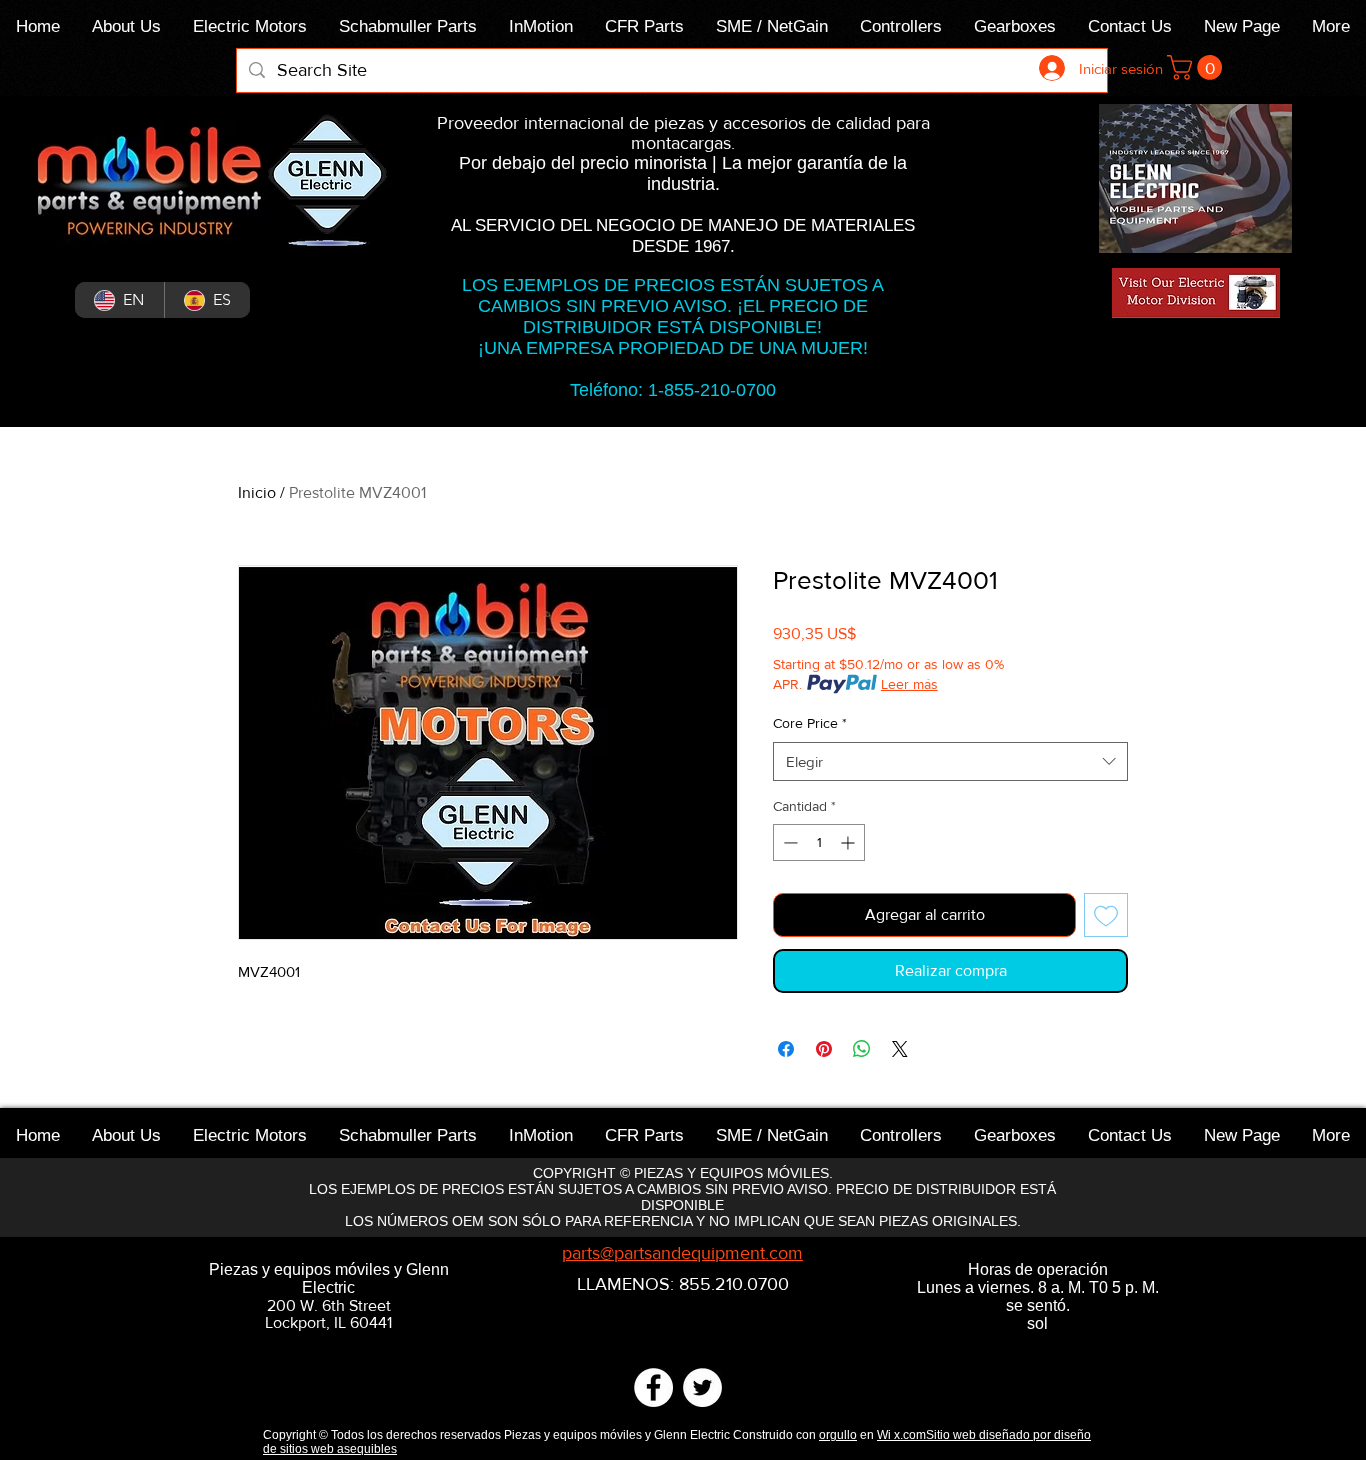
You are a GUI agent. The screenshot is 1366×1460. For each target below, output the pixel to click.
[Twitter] (702, 1387)
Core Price (810, 723)
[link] (1197, 67)
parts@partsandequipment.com (682, 1253)
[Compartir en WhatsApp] (862, 1049)
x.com (910, 1435)
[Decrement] (788, 842)
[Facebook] (653, 1387)
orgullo (838, 1435)
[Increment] (849, 842)
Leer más (909, 684)
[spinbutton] (819, 842)
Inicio (257, 492)
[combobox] (950, 761)
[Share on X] (900, 1049)
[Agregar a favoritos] (1106, 915)
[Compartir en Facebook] (786, 1049)
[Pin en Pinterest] (824, 1049)
